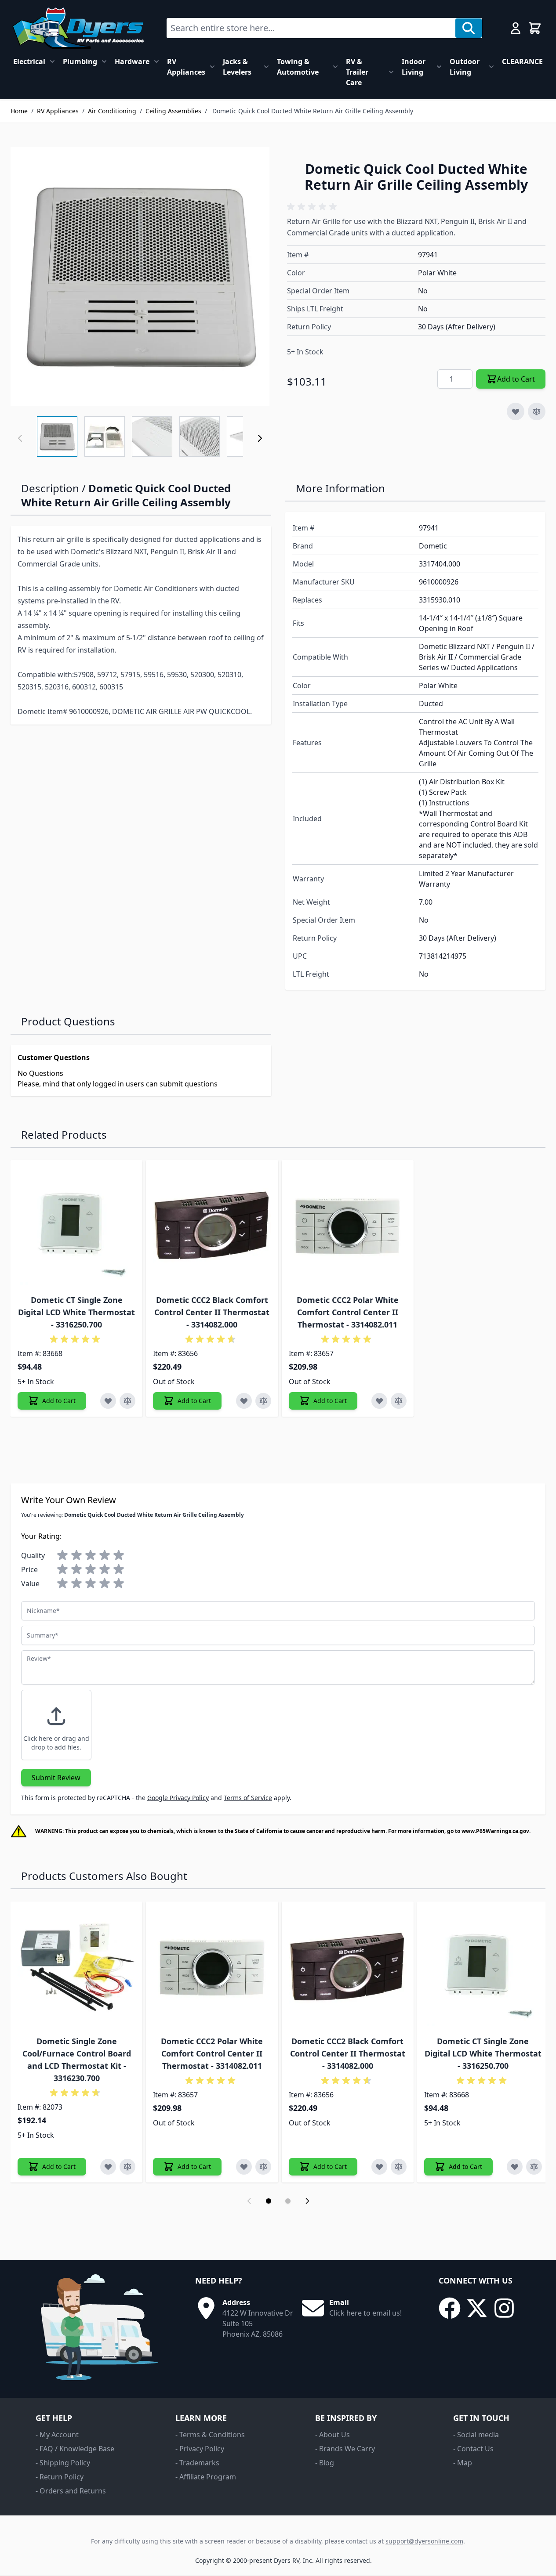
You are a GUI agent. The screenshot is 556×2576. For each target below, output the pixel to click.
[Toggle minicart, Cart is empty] (535, 28)
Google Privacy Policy (178, 1798)
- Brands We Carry (345, 2449)
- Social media (476, 2435)
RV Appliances (186, 67)
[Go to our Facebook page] (450, 2308)
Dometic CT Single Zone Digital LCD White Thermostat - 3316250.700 (76, 1312)
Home (19, 111)
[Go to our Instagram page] (504, 2308)
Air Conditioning (112, 111)
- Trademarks (197, 2463)
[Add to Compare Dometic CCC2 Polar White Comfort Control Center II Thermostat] (399, 1401)
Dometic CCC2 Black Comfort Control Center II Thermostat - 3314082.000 (212, 1312)
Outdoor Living (465, 67)
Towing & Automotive (298, 67)
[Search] (469, 28)
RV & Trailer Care (357, 72)
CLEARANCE (522, 61)
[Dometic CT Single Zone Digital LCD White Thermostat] (76, 1226)
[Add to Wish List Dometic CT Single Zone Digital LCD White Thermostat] (108, 1401)
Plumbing (80, 61)
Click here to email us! (365, 2313)
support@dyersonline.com (424, 2541)
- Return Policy (60, 2477)
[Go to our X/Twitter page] (477, 2308)
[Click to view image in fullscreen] (140, 276)
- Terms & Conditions (210, 2435)
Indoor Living (414, 67)
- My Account (57, 2435)
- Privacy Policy (200, 2449)
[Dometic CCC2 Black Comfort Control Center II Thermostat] (212, 1226)
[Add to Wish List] (516, 411)
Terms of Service (248, 1798)
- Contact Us (473, 2449)
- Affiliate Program (206, 2477)
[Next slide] (307, 2201)
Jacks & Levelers (237, 67)
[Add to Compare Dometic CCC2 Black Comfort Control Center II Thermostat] (263, 1401)
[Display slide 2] (288, 2201)
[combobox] (311, 28)
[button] (313, 207)
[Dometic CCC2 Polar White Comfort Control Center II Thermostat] (348, 1226)
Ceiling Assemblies (173, 111)
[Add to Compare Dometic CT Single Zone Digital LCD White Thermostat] (127, 1401)
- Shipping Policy (63, 2463)
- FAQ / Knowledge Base (75, 2449)
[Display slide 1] (269, 2201)
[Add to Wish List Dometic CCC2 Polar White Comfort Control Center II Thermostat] (379, 1401)
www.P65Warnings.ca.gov (495, 1831)
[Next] (260, 438)
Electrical (29, 61)
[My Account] (516, 28)
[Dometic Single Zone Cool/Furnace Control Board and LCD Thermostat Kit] (76, 1967)
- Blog (325, 2463)
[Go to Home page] (78, 28)
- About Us (333, 2435)
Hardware (132, 61)
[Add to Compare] (537, 411)
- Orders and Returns (71, 2491)
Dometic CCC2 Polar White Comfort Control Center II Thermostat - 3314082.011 (348, 1312)
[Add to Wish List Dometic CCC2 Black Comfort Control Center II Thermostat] (244, 1401)
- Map (463, 2463)
